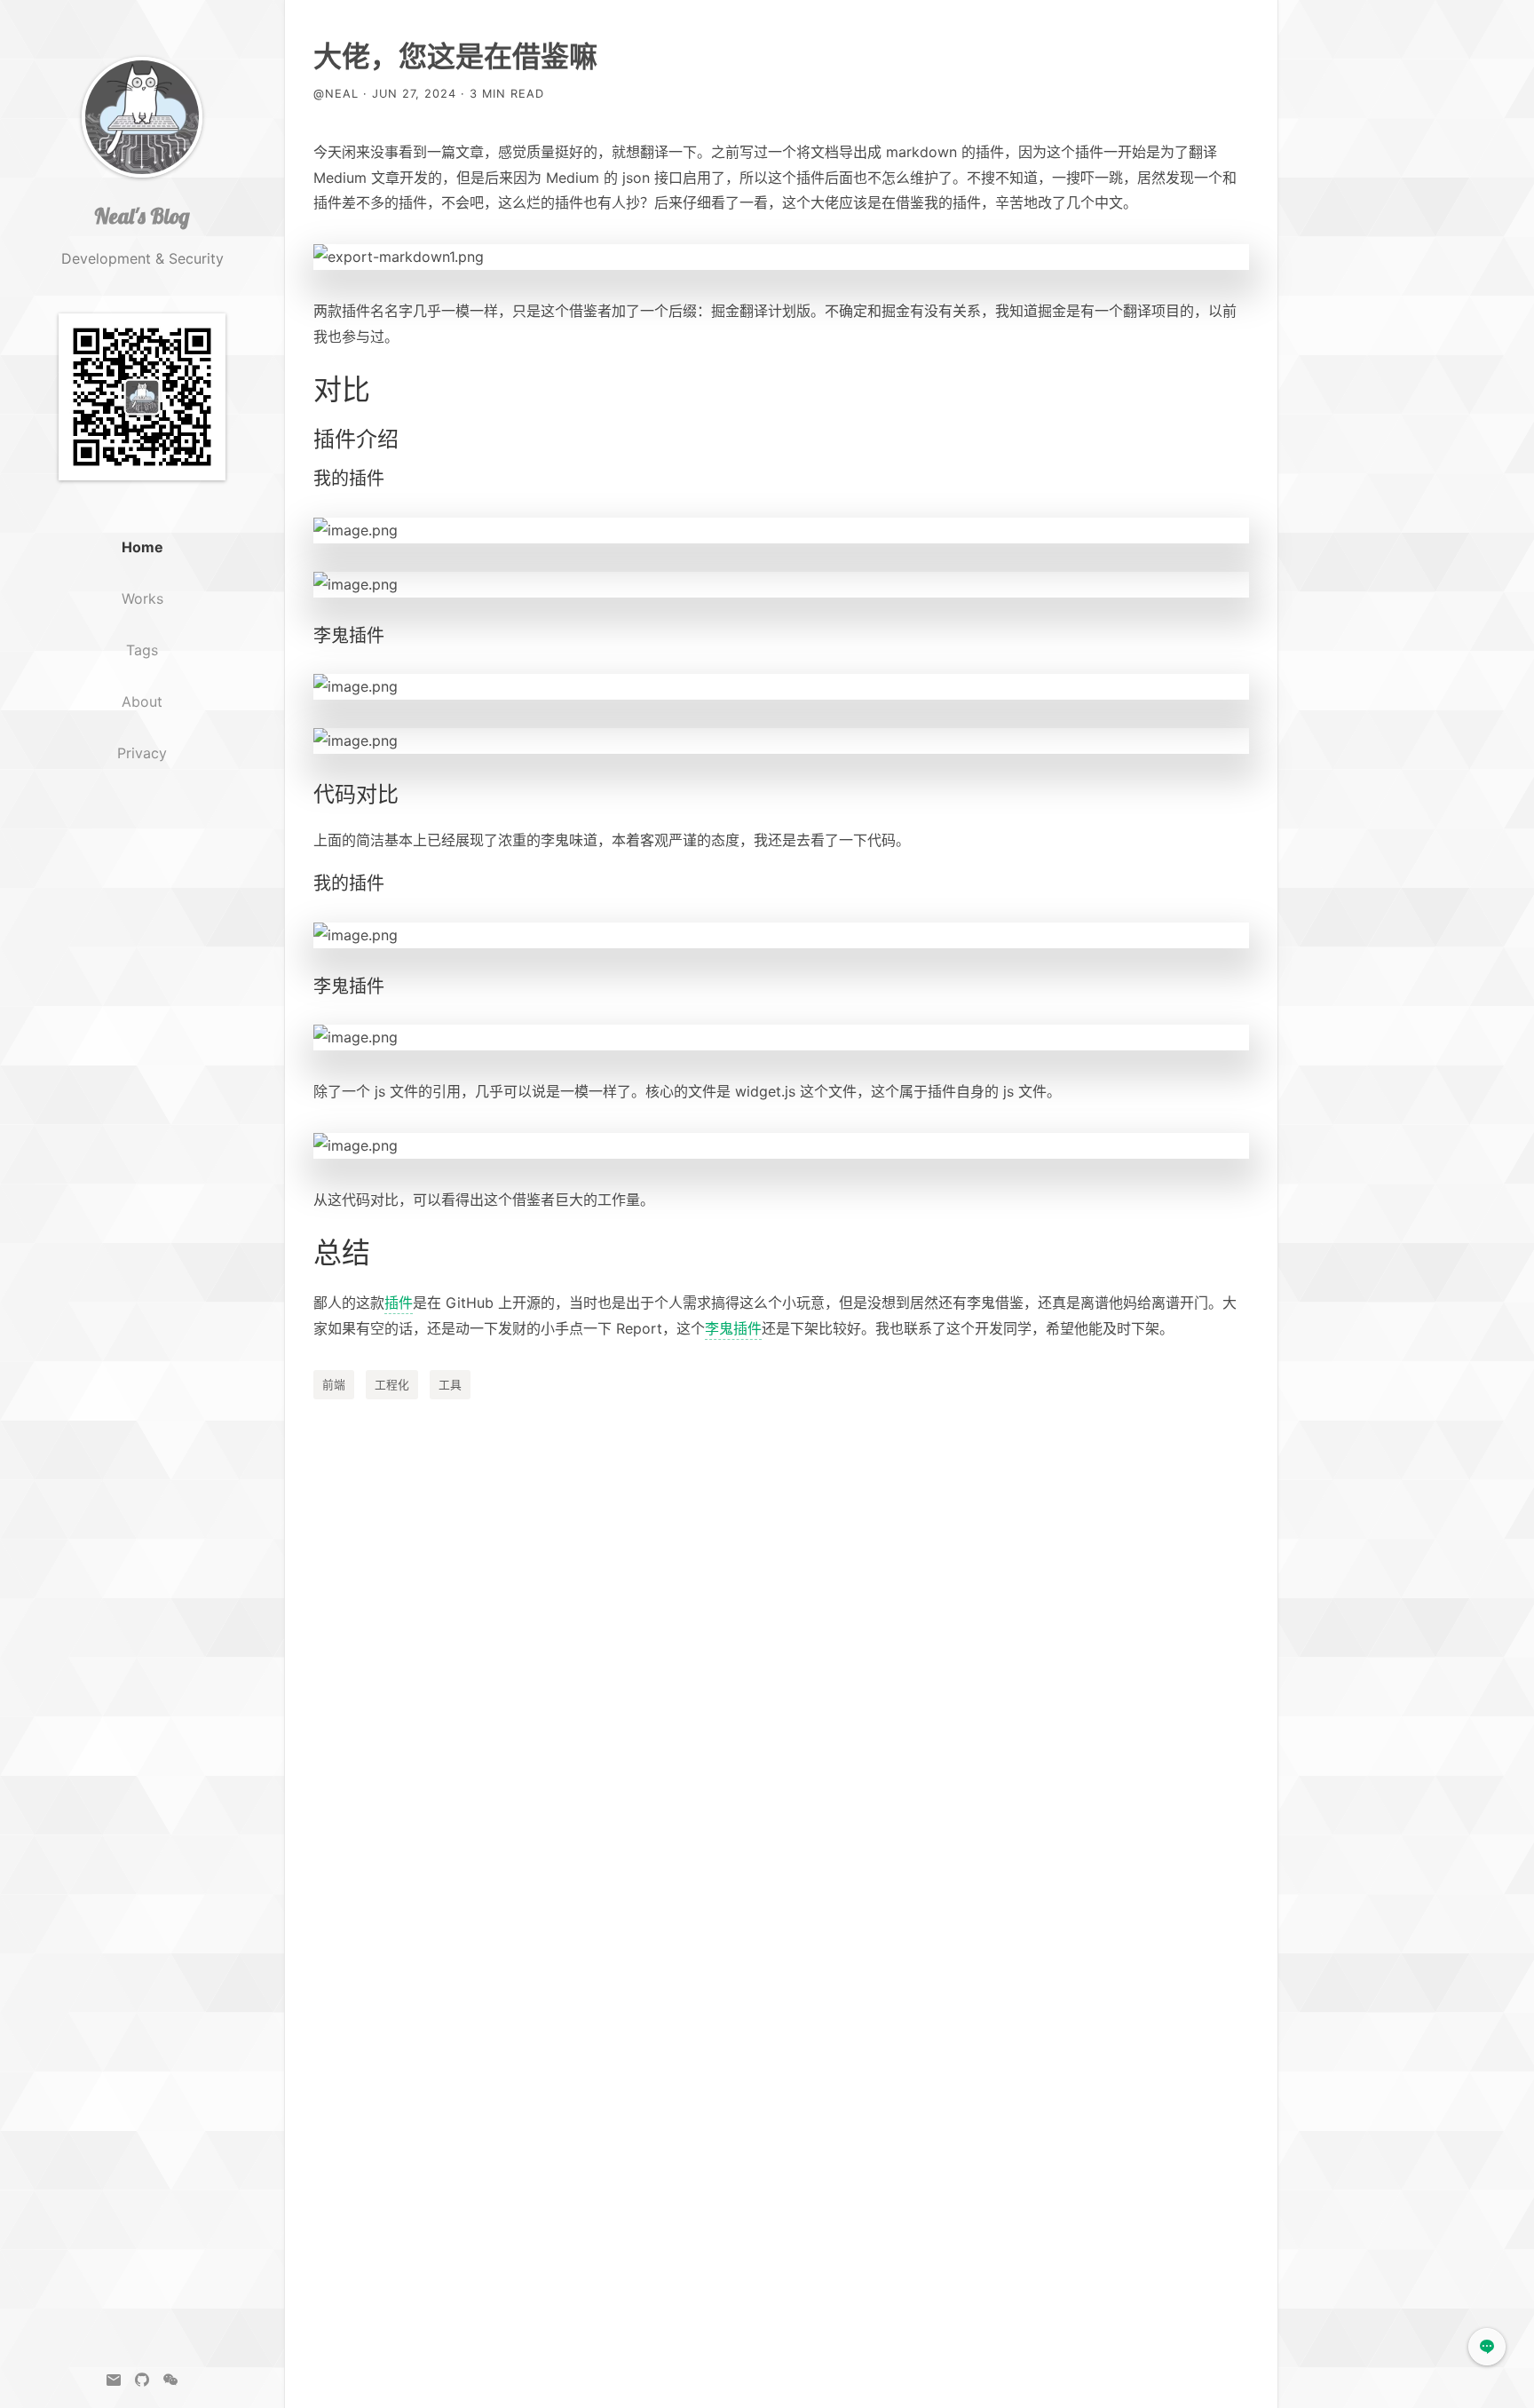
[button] (1487, 2347)
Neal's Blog (142, 216)
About (142, 701)
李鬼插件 (733, 1328)
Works (142, 598)
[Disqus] (781, 1657)
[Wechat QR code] (142, 408)
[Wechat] (170, 2380)
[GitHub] (142, 2380)
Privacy (142, 753)
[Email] (114, 2380)
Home (142, 547)
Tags (142, 650)
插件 (399, 1303)
